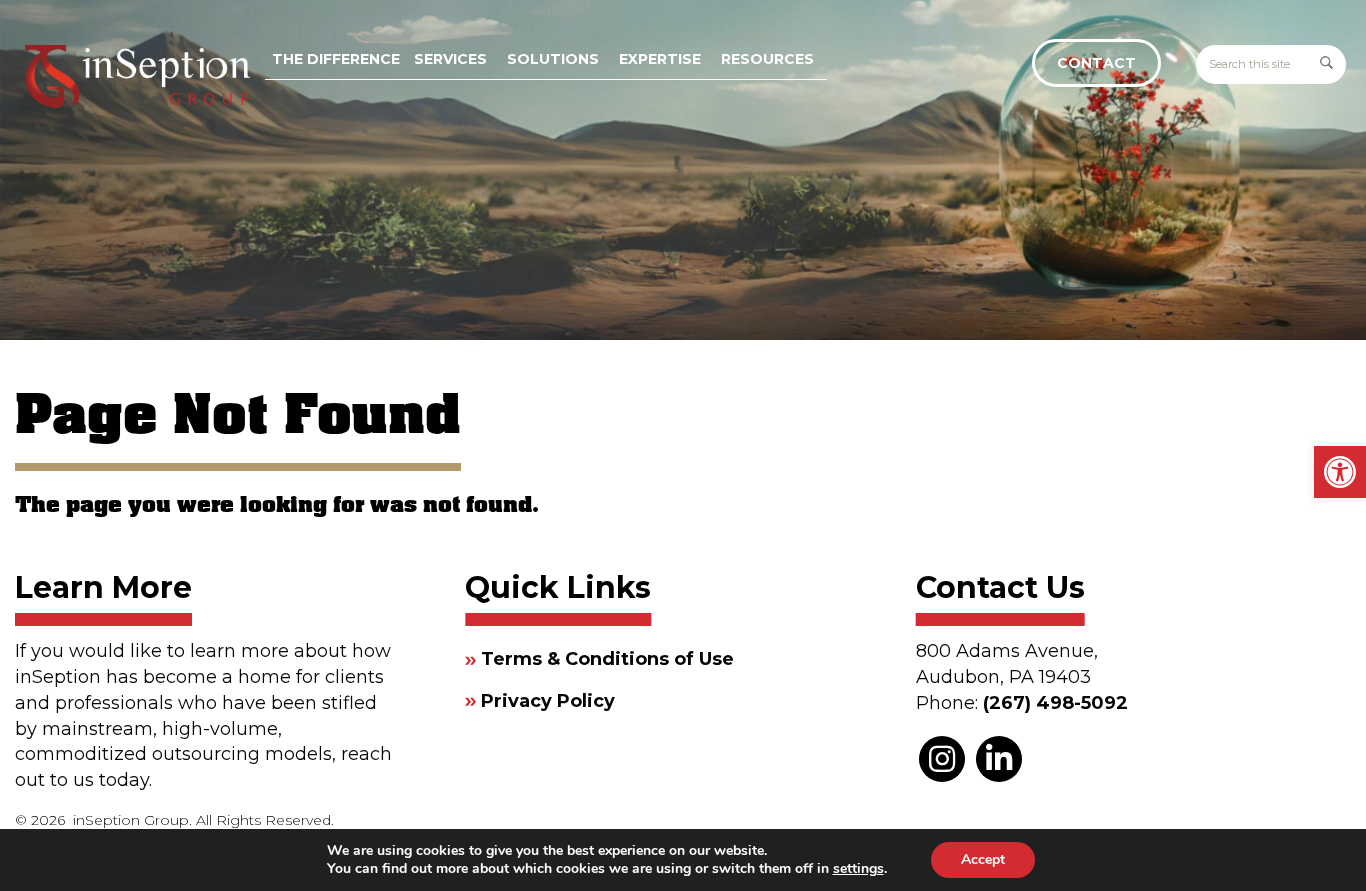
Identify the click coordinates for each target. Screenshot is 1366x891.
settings (858, 869)
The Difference (336, 59)
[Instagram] (942, 759)
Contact (1096, 63)
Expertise (660, 59)
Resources (767, 59)
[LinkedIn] (999, 759)
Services (450, 59)
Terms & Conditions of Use (607, 659)
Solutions (553, 59)
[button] (1340, 472)
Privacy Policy (548, 701)
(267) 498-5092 (1055, 703)
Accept (983, 859)
